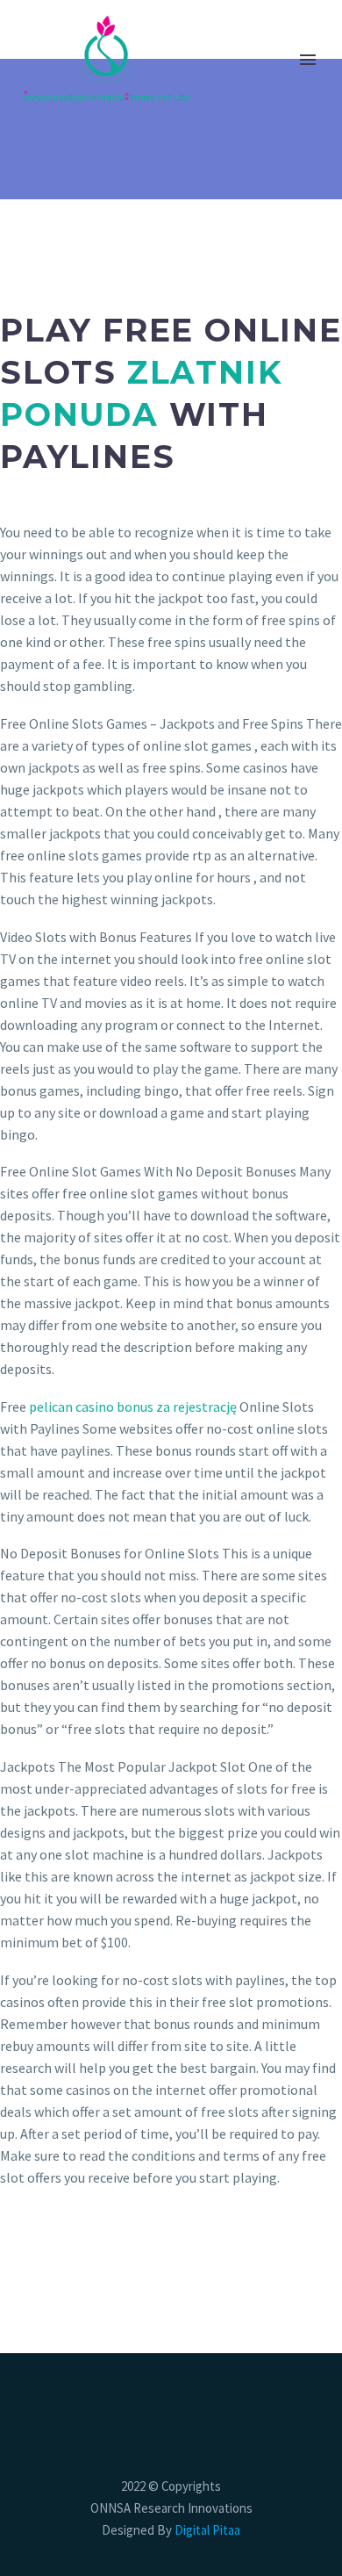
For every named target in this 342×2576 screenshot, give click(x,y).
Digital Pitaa (206, 2530)
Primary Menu (308, 60)
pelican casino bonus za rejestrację (133, 1407)
